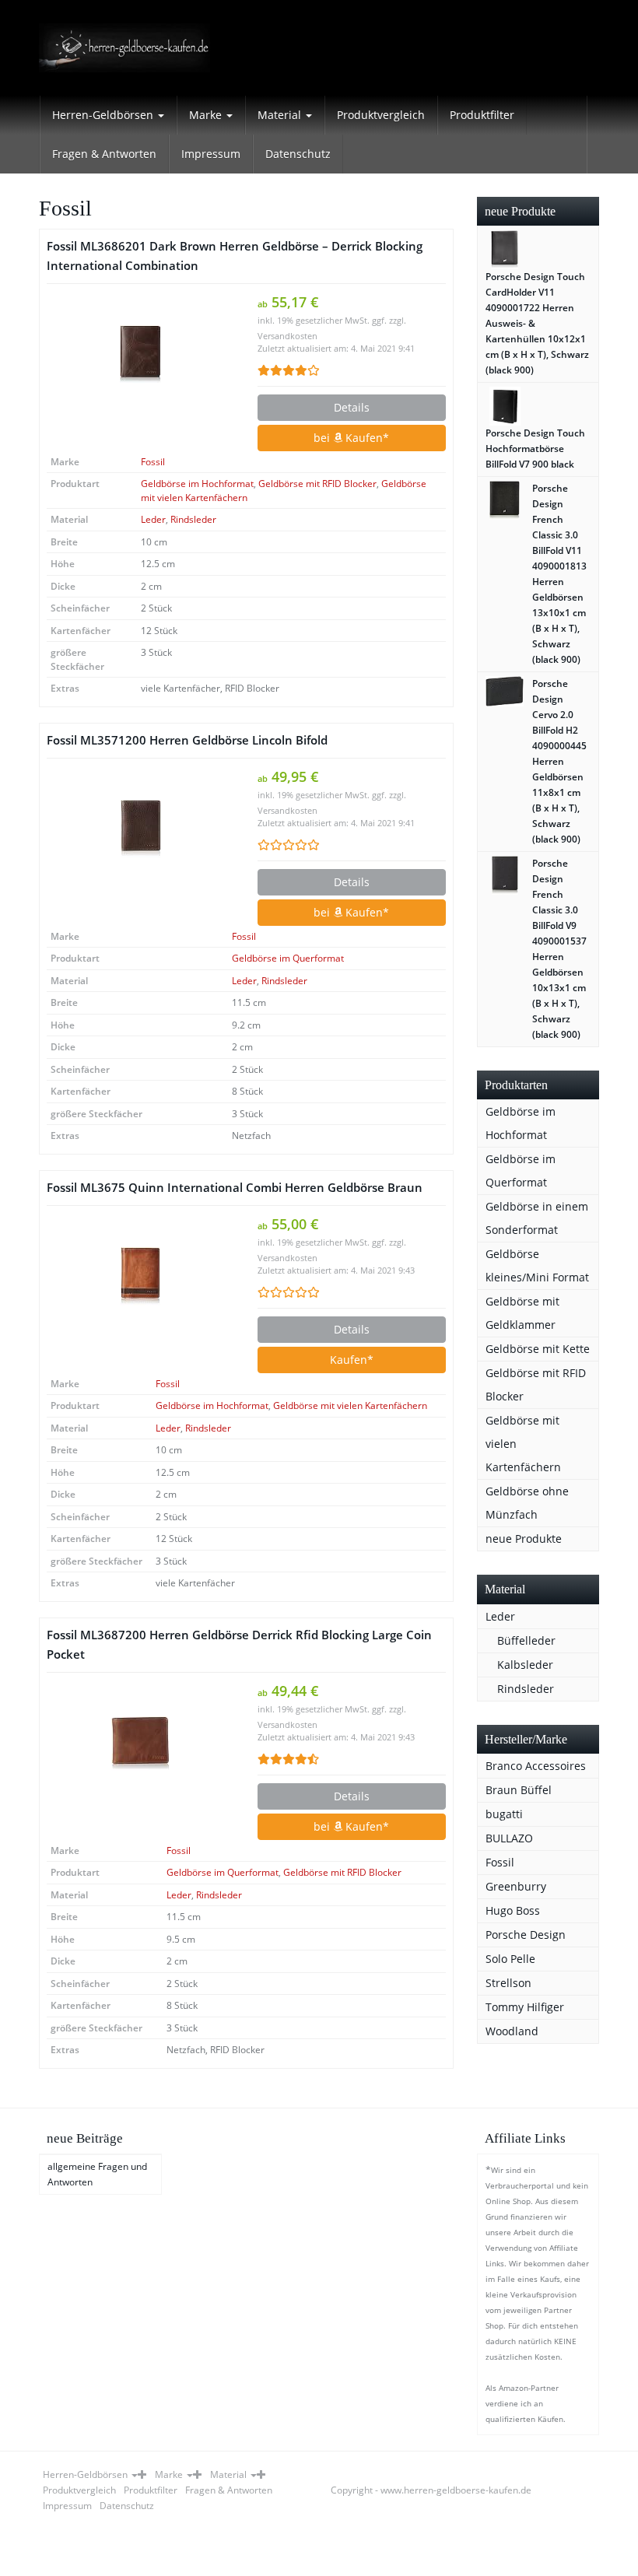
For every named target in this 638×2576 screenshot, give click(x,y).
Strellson (508, 1983)
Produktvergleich (381, 115)
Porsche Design (526, 1935)
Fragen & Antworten (104, 154)
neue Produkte (524, 1539)
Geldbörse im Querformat (288, 958)
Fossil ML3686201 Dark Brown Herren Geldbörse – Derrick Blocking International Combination (235, 256)
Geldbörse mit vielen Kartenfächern (350, 1405)
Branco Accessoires (536, 1766)
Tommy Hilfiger (525, 2007)
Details (352, 407)
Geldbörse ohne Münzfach (527, 1503)
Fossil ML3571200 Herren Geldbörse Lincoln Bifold (187, 740)
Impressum (211, 154)
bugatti (504, 1814)
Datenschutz (298, 154)
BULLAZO (509, 1838)
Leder (153, 519)
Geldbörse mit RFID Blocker (317, 484)
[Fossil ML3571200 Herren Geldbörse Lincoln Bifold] (140, 829)
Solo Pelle (510, 1959)
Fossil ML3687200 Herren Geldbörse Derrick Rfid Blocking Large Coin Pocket (239, 1645)
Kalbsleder (525, 1665)
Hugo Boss (513, 1910)
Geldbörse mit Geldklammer (522, 1313)
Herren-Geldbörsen (104, 115)
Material (281, 115)
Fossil (153, 462)
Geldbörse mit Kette (538, 1349)
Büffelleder (526, 1640)
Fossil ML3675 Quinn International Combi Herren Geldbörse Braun (235, 1188)
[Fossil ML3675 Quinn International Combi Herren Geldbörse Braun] (140, 1276)
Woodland (512, 2031)
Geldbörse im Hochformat (197, 484)
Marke (207, 115)
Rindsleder (193, 519)
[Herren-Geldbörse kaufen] (124, 48)
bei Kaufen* (351, 438)
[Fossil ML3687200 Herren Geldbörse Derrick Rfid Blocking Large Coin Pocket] (140, 1744)
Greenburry (516, 1886)
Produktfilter (482, 115)
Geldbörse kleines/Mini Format (537, 1265)
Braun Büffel (519, 1790)
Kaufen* (352, 1360)
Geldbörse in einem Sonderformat (537, 1218)
